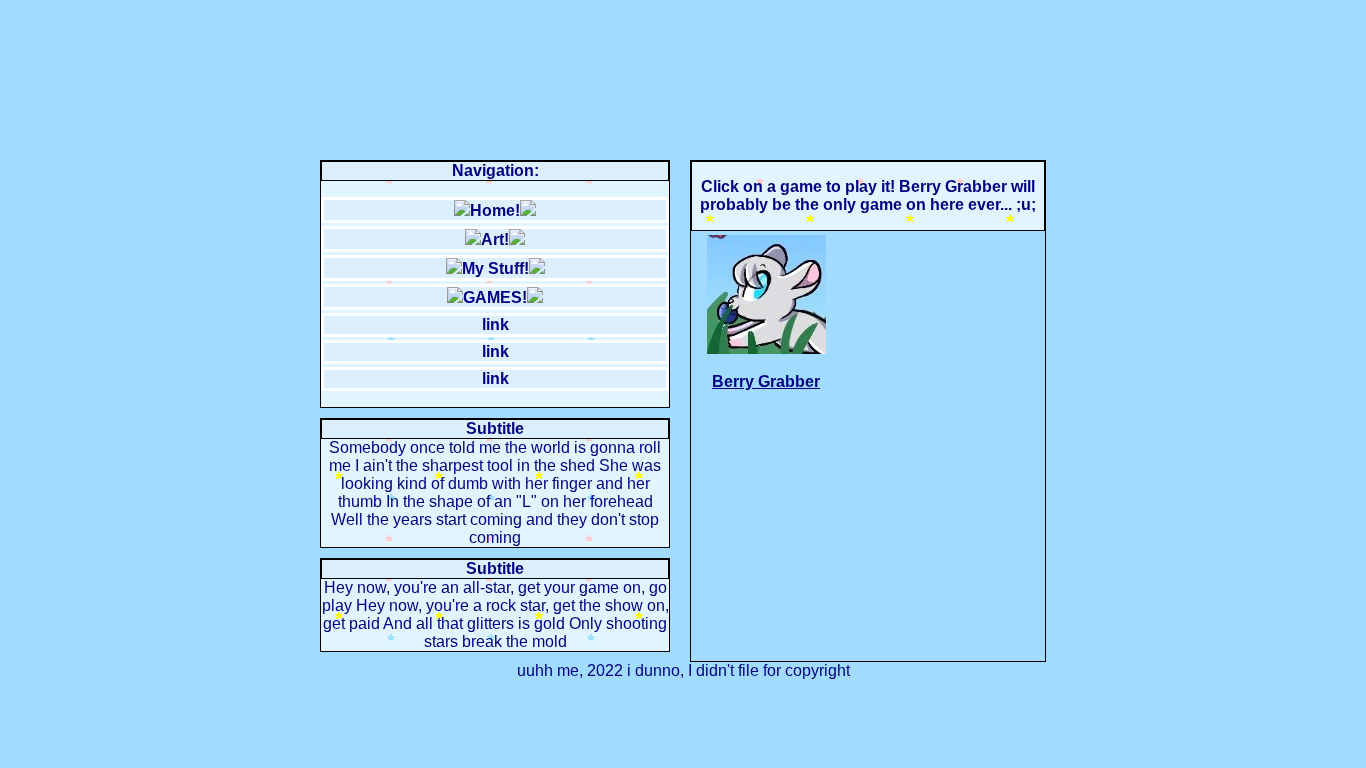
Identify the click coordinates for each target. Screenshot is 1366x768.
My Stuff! (495, 268)
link (495, 324)
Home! (495, 210)
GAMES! (495, 297)
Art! (495, 239)
